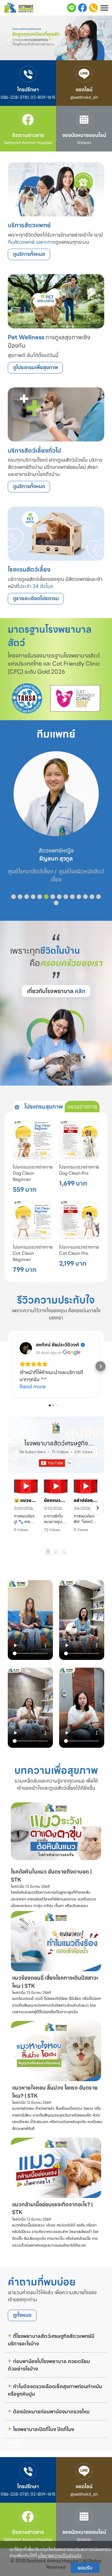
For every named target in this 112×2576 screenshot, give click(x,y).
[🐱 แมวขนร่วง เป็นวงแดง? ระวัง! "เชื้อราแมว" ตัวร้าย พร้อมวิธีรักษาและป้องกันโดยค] (26, 1486)
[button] (8, 39)
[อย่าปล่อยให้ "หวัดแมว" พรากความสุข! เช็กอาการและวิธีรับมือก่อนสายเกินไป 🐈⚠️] (86, 1486)
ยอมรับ (85, 2568)
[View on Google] (26, 1348)
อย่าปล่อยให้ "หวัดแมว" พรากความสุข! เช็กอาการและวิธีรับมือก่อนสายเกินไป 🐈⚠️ (86, 1500)
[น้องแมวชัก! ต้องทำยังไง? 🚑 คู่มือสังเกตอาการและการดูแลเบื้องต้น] (56, 1486)
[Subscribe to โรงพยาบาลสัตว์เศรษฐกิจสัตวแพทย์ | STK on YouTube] (56, 1463)
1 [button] (48, 1552)
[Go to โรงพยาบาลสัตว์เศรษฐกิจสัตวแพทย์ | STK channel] (56, 1428)
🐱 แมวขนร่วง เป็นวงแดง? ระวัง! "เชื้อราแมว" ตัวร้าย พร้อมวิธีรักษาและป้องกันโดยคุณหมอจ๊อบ (26, 1500)
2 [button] (56, 1552)
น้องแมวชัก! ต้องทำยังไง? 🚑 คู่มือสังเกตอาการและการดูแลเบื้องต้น (56, 1500)
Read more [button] (33, 1387)
